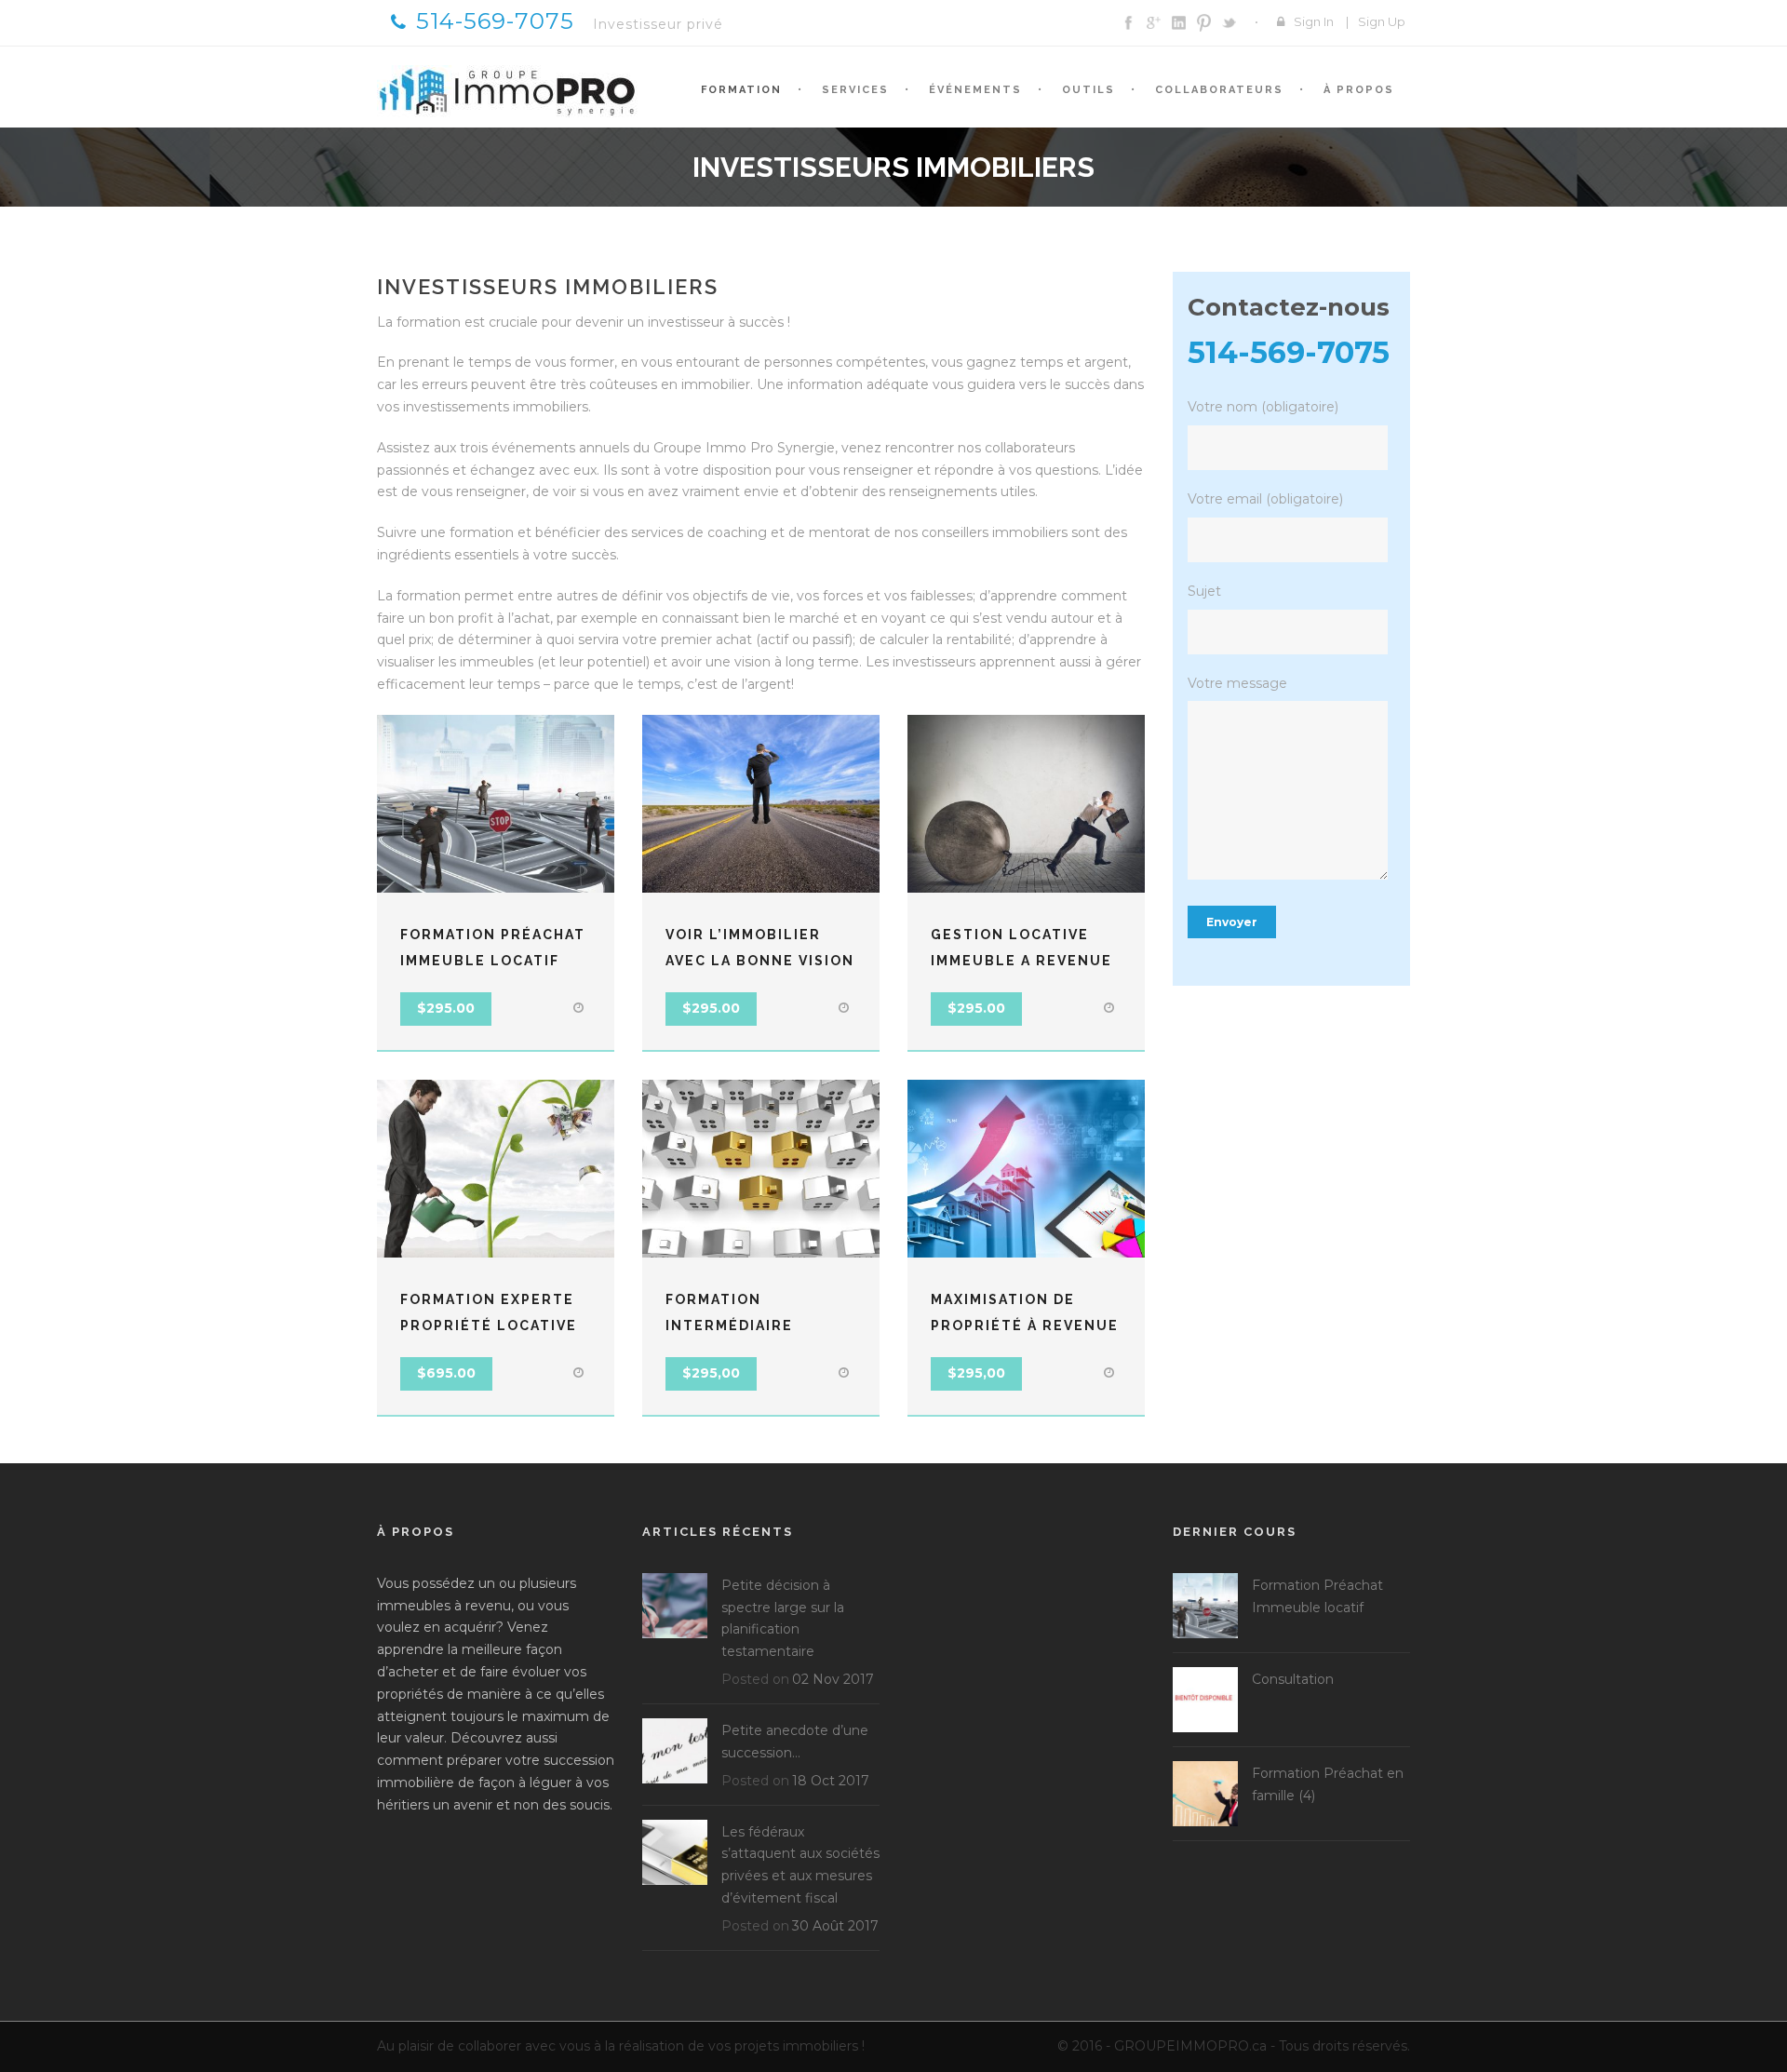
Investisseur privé (658, 24)
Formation (741, 90)
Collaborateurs (1219, 90)
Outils (1088, 90)
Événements (975, 90)
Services (855, 90)
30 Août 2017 (835, 1926)
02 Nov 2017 (833, 1679)
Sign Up (1382, 21)
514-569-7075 (495, 21)
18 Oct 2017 (831, 1781)
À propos (1359, 90)
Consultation (1293, 1679)
